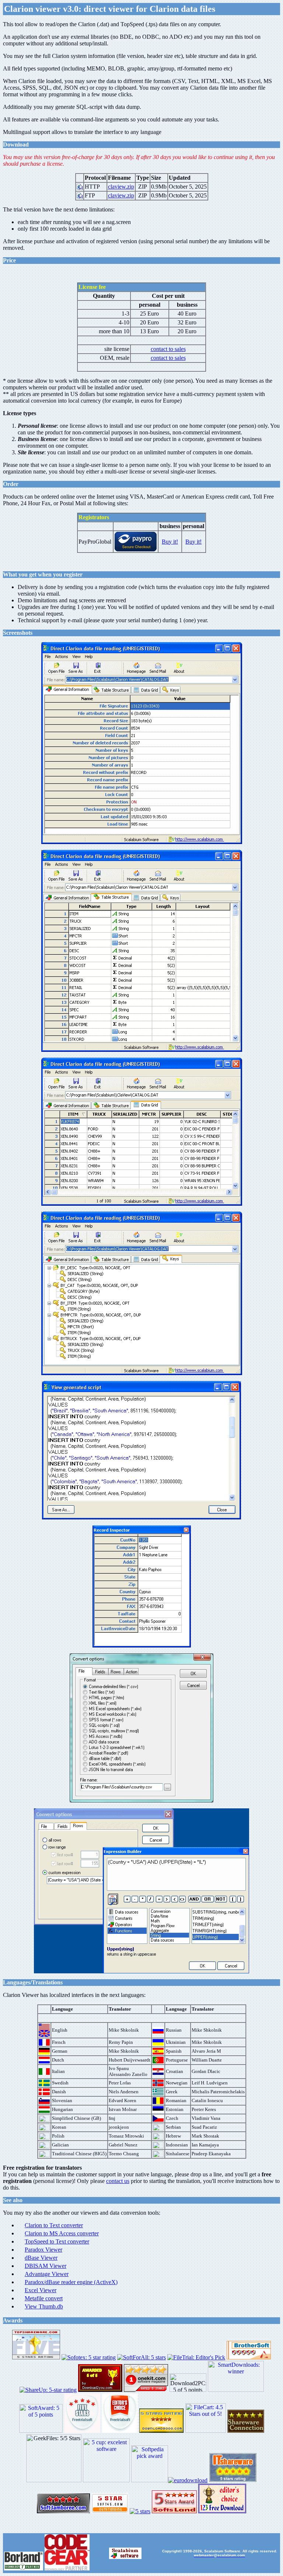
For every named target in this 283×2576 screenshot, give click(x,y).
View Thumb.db (44, 2306)
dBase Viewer (41, 2258)
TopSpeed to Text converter (57, 2241)
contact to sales (168, 349)
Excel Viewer (41, 2290)
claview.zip (121, 187)
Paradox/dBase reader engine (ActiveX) (71, 2282)
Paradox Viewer (43, 2250)
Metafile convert (44, 2298)
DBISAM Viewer (46, 2266)
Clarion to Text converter (54, 2225)
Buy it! (170, 542)
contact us (118, 2181)
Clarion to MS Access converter (62, 2233)
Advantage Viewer (47, 2274)
